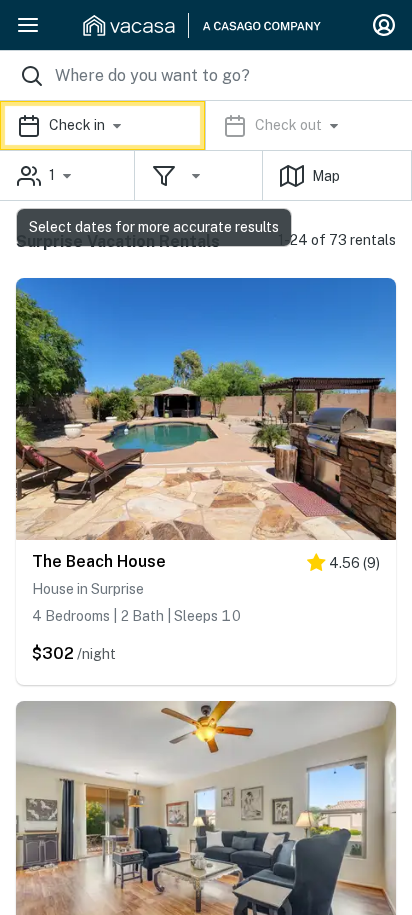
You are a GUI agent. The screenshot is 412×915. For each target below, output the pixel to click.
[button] (206, 125)
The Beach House (99, 561)
